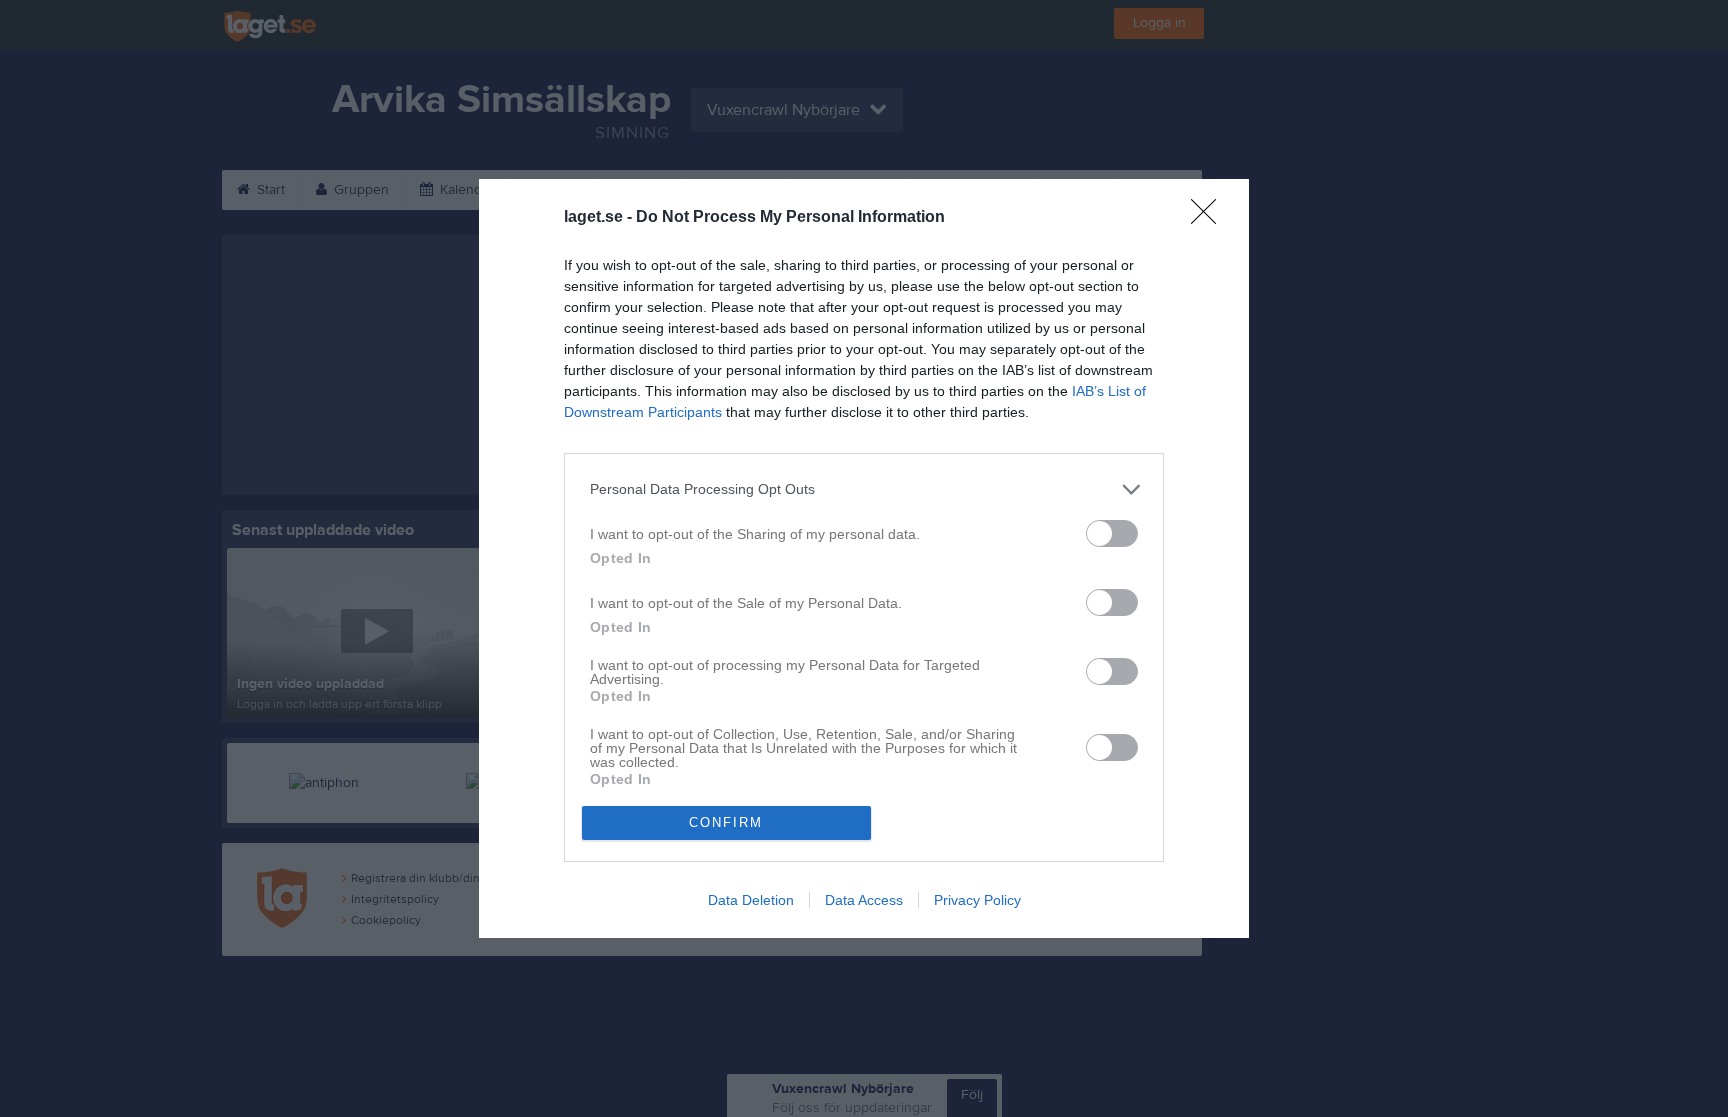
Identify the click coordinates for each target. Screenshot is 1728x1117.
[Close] (1210, 218)
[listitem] (864, 489)
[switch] (1112, 533)
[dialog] (864, 558)
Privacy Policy (977, 900)
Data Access (864, 900)
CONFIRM (726, 822)
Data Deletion (751, 900)
